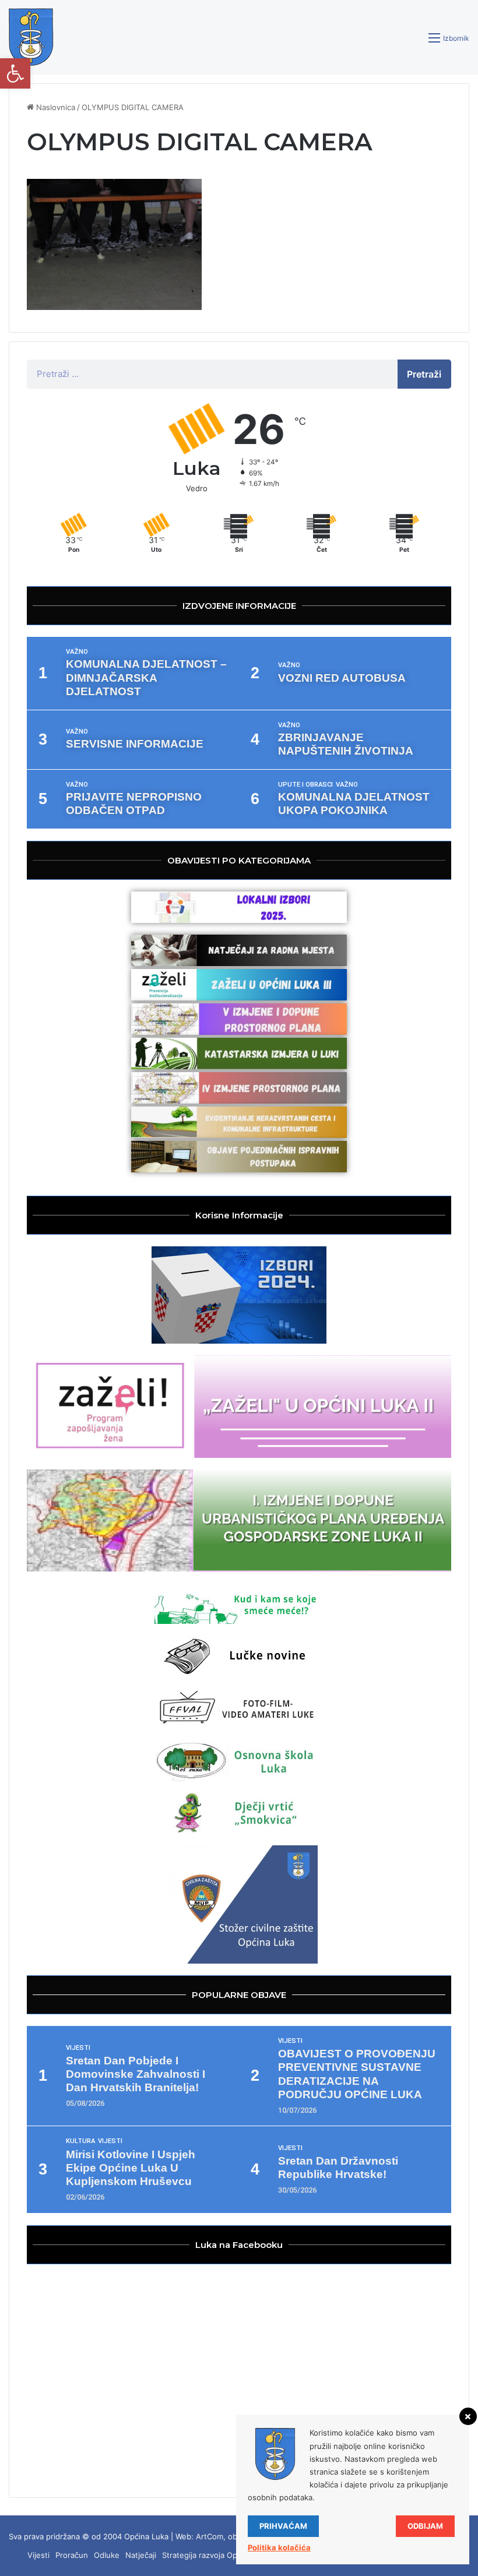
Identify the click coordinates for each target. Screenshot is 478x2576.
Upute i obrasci (305, 785)
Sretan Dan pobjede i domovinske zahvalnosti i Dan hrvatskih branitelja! (136, 2074)
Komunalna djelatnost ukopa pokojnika (354, 804)
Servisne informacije (135, 744)
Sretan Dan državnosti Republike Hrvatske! (338, 2168)
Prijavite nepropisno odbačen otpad (134, 804)
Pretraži (424, 374)
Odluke (107, 2555)
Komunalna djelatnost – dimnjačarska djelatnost (146, 677)
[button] (15, 73)
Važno (77, 652)
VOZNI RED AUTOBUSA (342, 678)
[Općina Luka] (31, 37)
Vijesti (78, 2048)
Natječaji (141, 2555)
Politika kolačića (279, 2547)
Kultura (80, 2141)
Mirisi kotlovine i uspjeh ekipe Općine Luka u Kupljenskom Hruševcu (131, 2168)
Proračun (72, 2555)
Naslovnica (55, 107)
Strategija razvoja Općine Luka (217, 2555)
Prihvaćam (283, 2526)
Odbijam (425, 2526)
